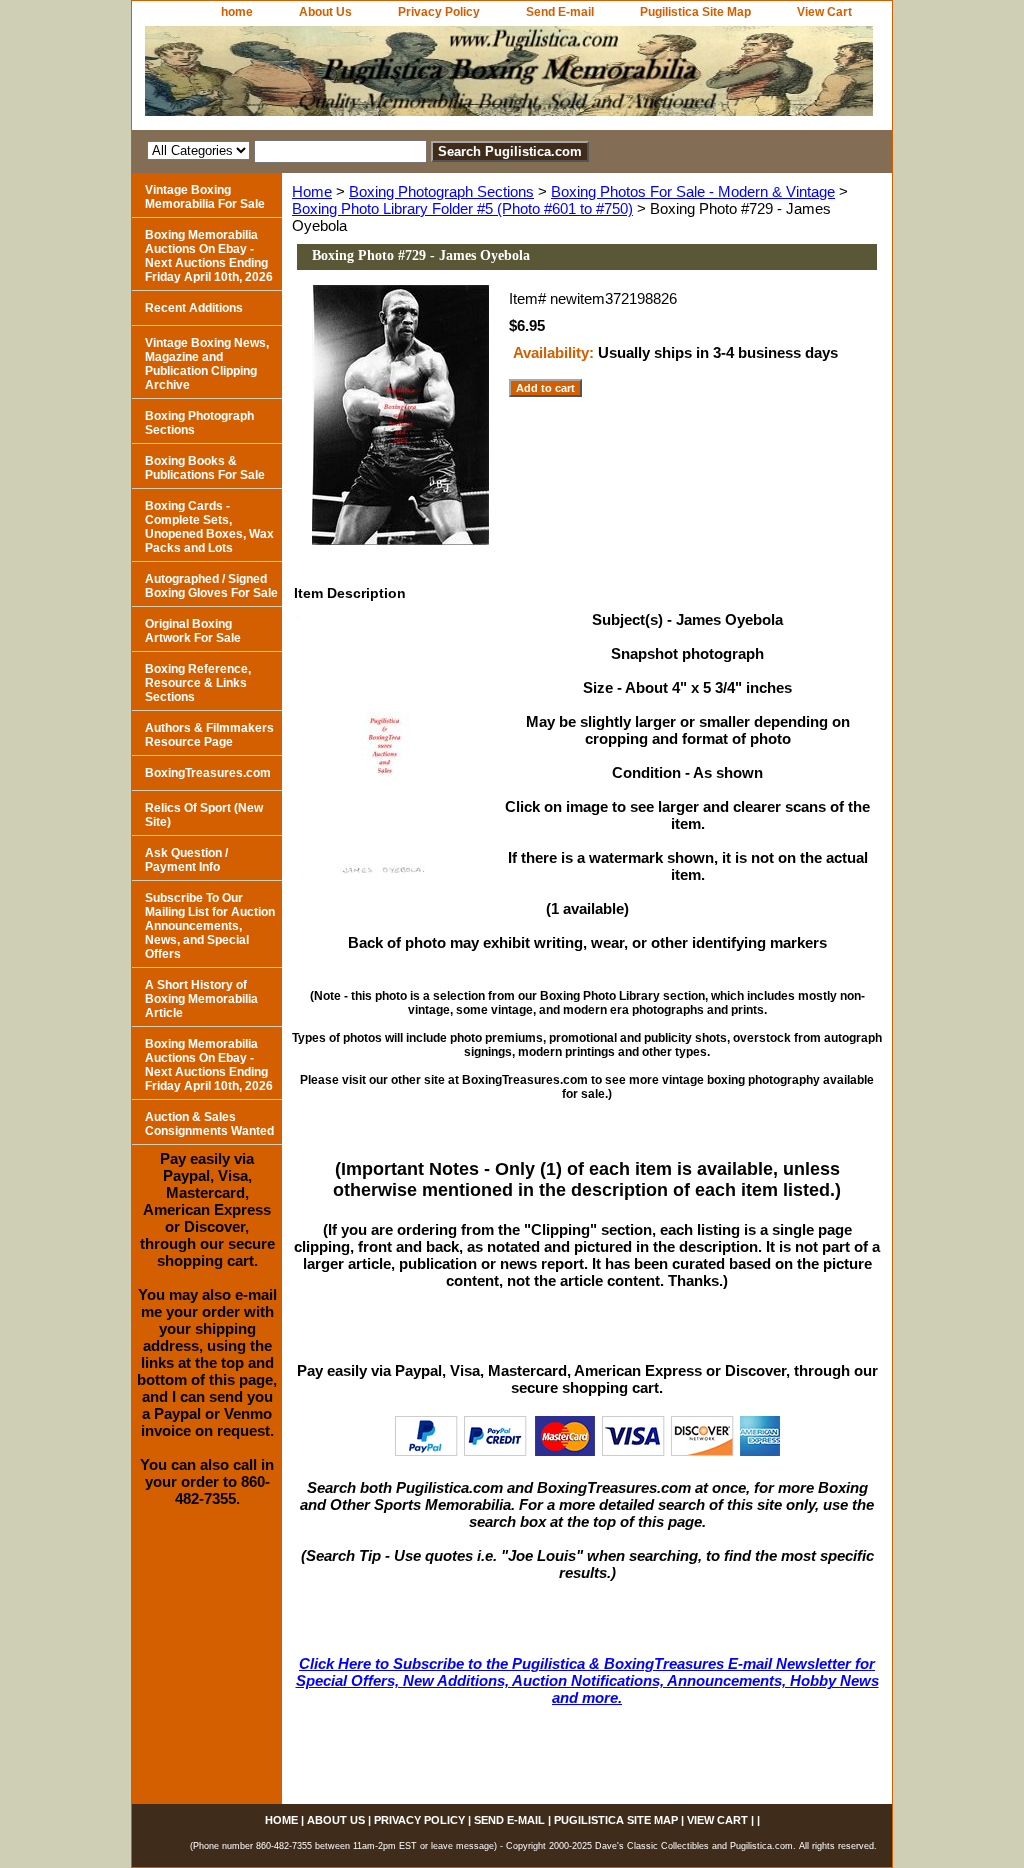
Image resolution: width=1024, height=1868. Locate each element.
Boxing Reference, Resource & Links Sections (198, 683)
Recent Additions (194, 308)
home (237, 12)
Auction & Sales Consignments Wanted (209, 1124)
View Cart (824, 12)
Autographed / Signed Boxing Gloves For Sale (211, 586)
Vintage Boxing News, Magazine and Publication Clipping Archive (207, 364)
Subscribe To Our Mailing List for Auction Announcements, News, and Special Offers (210, 926)
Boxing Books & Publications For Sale (205, 468)
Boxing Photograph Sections (441, 191)
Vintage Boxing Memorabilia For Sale (205, 197)
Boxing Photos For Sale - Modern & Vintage (693, 191)
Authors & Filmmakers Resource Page (209, 735)
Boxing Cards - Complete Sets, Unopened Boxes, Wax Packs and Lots (209, 527)
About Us (325, 12)
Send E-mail (560, 12)
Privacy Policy (439, 12)
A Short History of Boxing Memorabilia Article (201, 999)
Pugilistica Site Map (695, 12)
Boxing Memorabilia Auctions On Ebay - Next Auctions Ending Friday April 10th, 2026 (209, 256)
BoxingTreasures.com (208, 773)
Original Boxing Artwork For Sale (193, 631)
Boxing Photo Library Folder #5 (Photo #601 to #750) (462, 208)
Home (312, 191)
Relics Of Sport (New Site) (204, 815)
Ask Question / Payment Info (186, 860)
